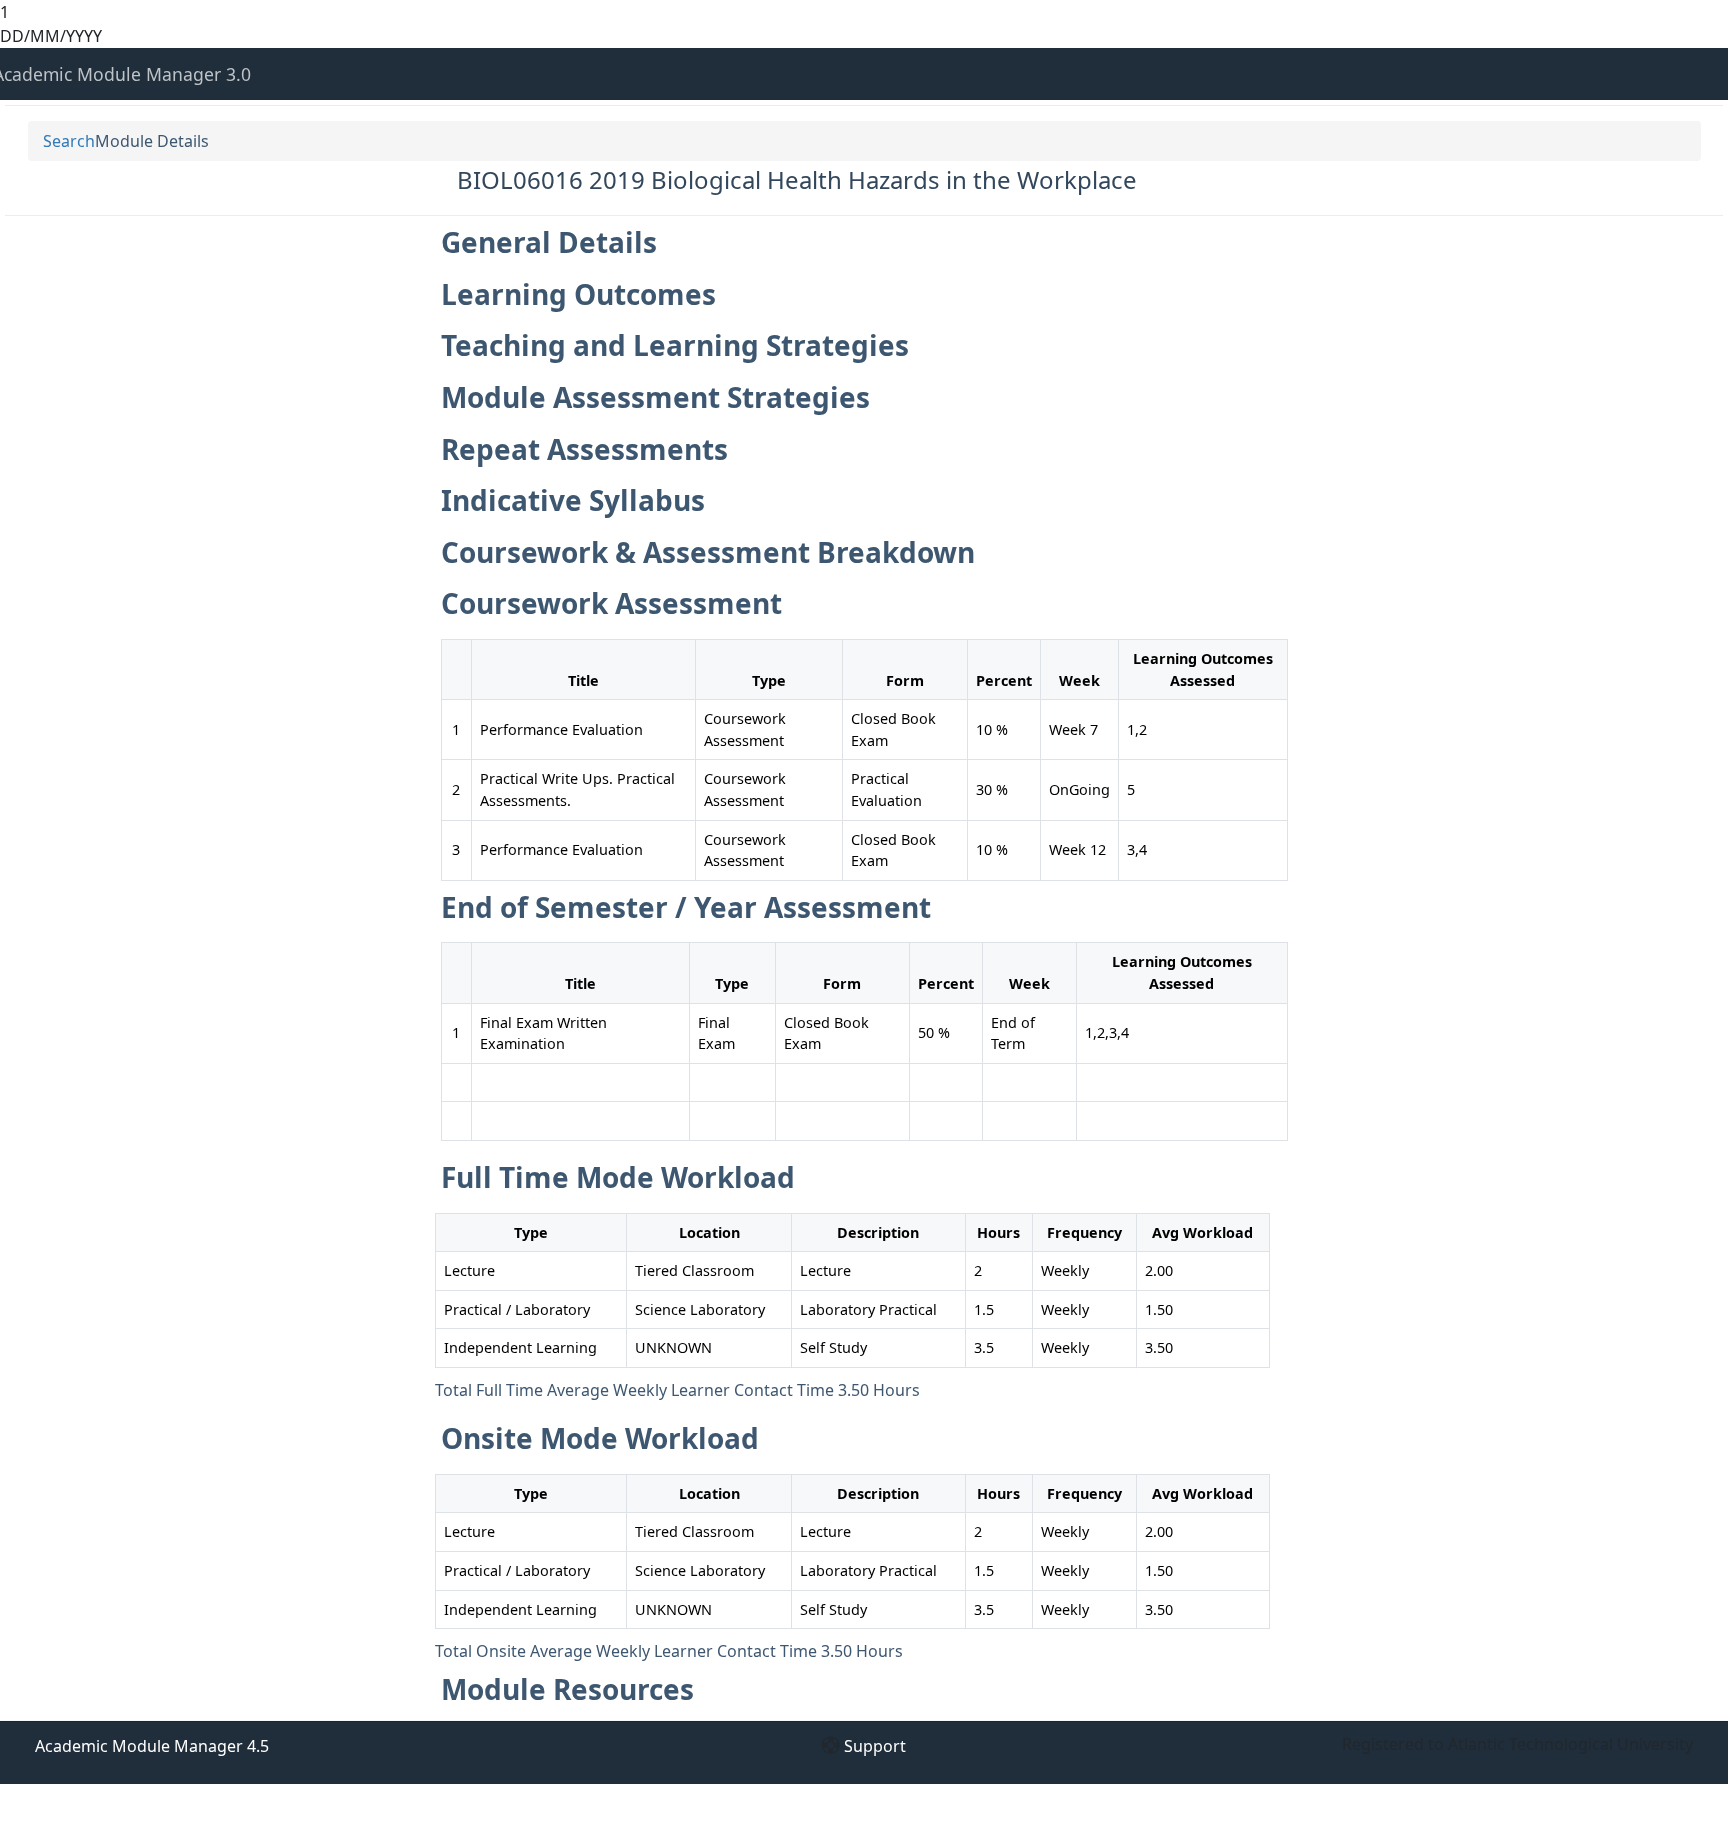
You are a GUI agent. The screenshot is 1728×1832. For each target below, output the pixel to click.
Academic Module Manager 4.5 (152, 1746)
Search (69, 141)
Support (875, 1746)
